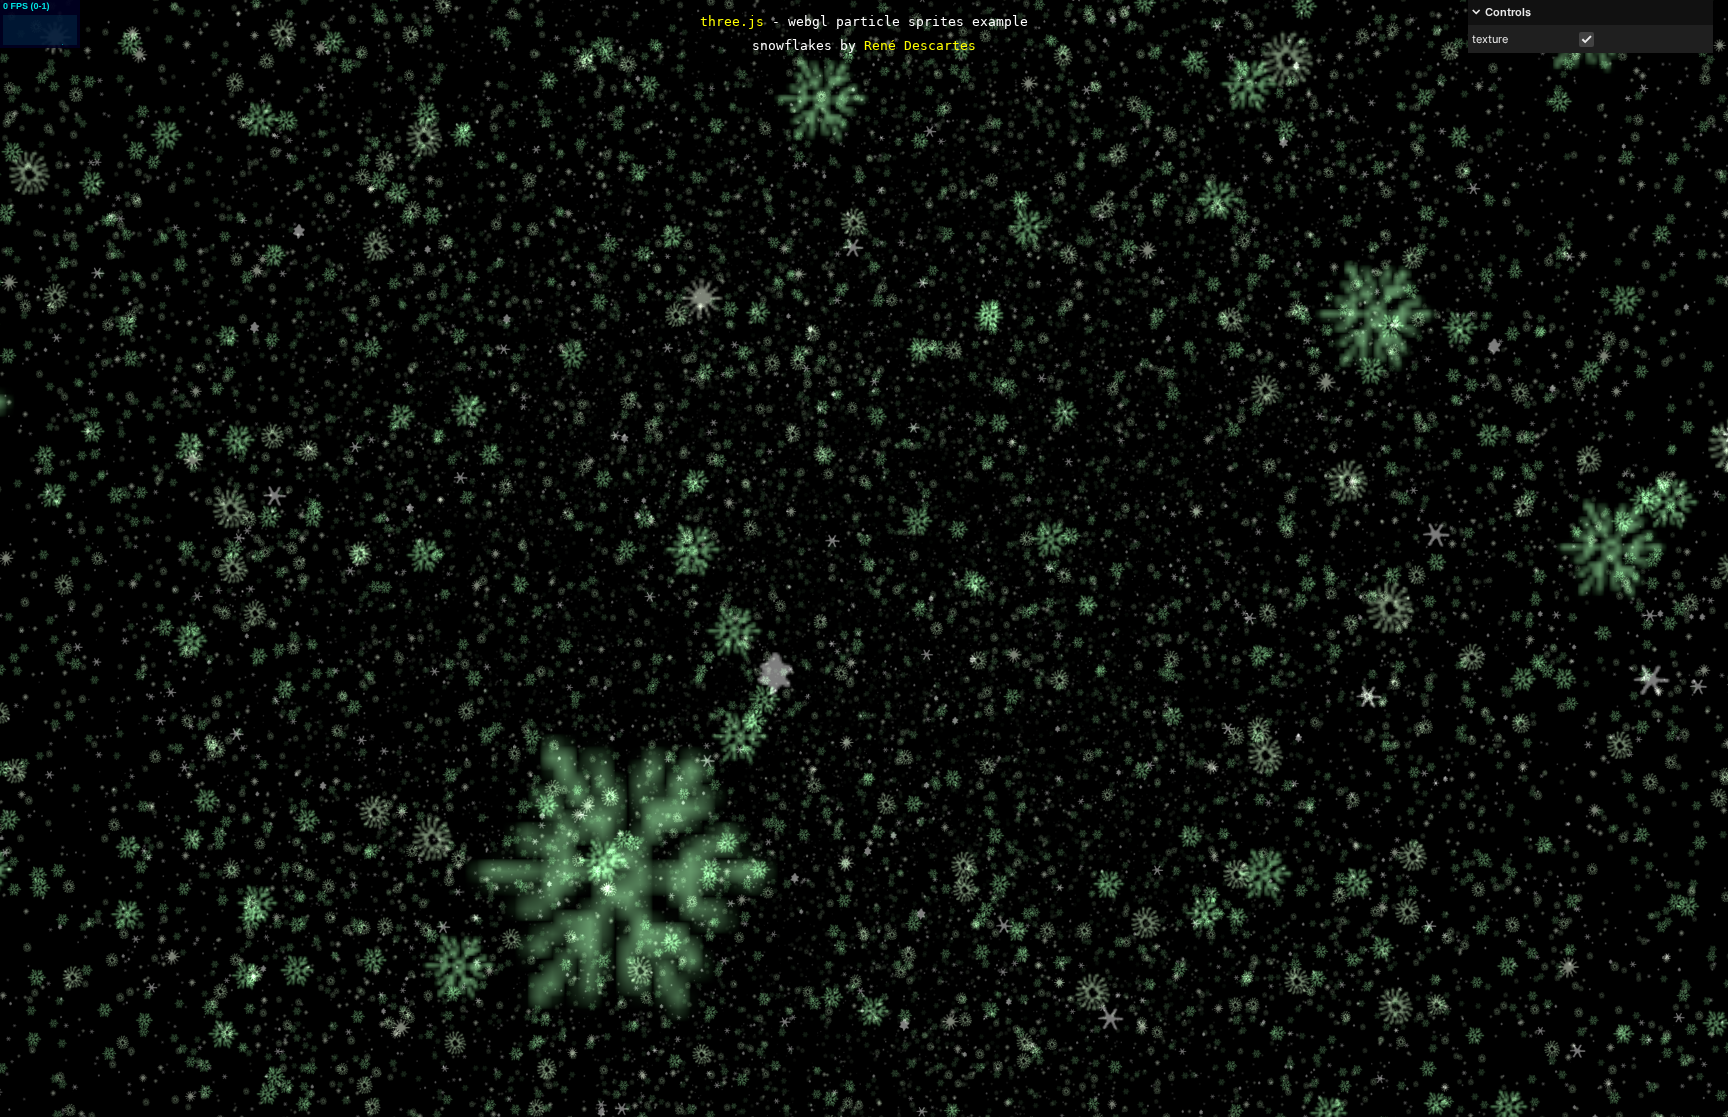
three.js (732, 21)
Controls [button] (1508, 12)
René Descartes (920, 45)
